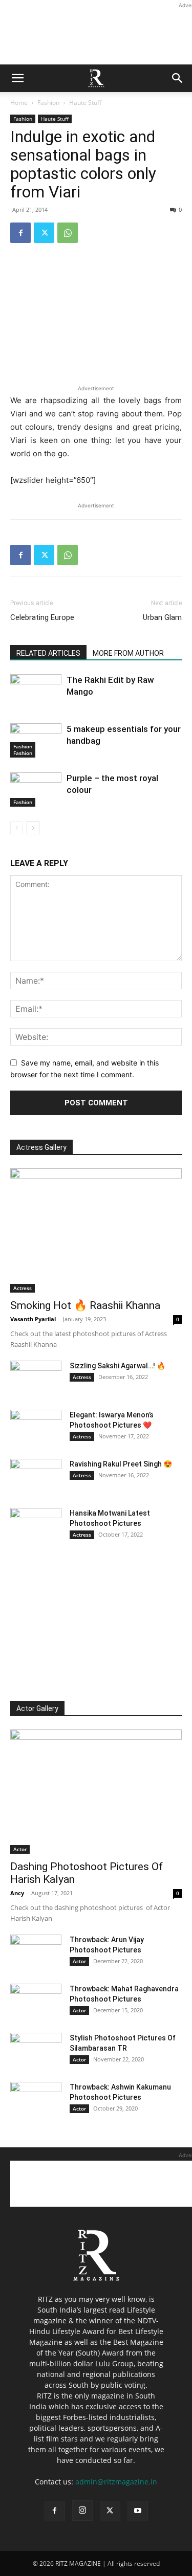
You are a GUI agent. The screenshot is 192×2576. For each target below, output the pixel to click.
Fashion (48, 103)
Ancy (17, 1893)
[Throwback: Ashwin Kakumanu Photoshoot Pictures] (36, 2100)
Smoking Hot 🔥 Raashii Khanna (85, 1305)
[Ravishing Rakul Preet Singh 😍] (36, 1477)
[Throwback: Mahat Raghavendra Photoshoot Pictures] (36, 2002)
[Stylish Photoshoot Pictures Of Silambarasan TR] (36, 2051)
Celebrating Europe (42, 617)
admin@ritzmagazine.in (116, 2482)
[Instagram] (82, 2511)
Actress (23, 1288)
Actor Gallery (37, 1708)
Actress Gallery (41, 1147)
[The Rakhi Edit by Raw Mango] (36, 713)
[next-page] (33, 828)
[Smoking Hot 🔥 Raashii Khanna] (96, 1230)
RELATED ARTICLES (48, 653)
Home (19, 103)
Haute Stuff (85, 103)
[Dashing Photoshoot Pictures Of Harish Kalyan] (96, 1792)
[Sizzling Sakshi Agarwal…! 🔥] (36, 1379)
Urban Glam (162, 617)
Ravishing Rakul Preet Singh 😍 (121, 1464)
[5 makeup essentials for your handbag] (36, 740)
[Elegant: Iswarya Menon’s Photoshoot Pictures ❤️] (36, 1428)
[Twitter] (44, 233)
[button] (17, 78)
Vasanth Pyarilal (33, 1319)
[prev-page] (17, 828)
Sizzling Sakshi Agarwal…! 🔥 (118, 1366)
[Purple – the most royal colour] (36, 790)
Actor (20, 1849)
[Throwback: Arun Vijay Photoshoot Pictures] (36, 1952)
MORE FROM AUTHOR (128, 653)
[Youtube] (138, 2511)
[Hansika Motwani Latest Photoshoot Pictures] (36, 1526)
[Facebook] (20, 233)
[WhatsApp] (68, 233)
